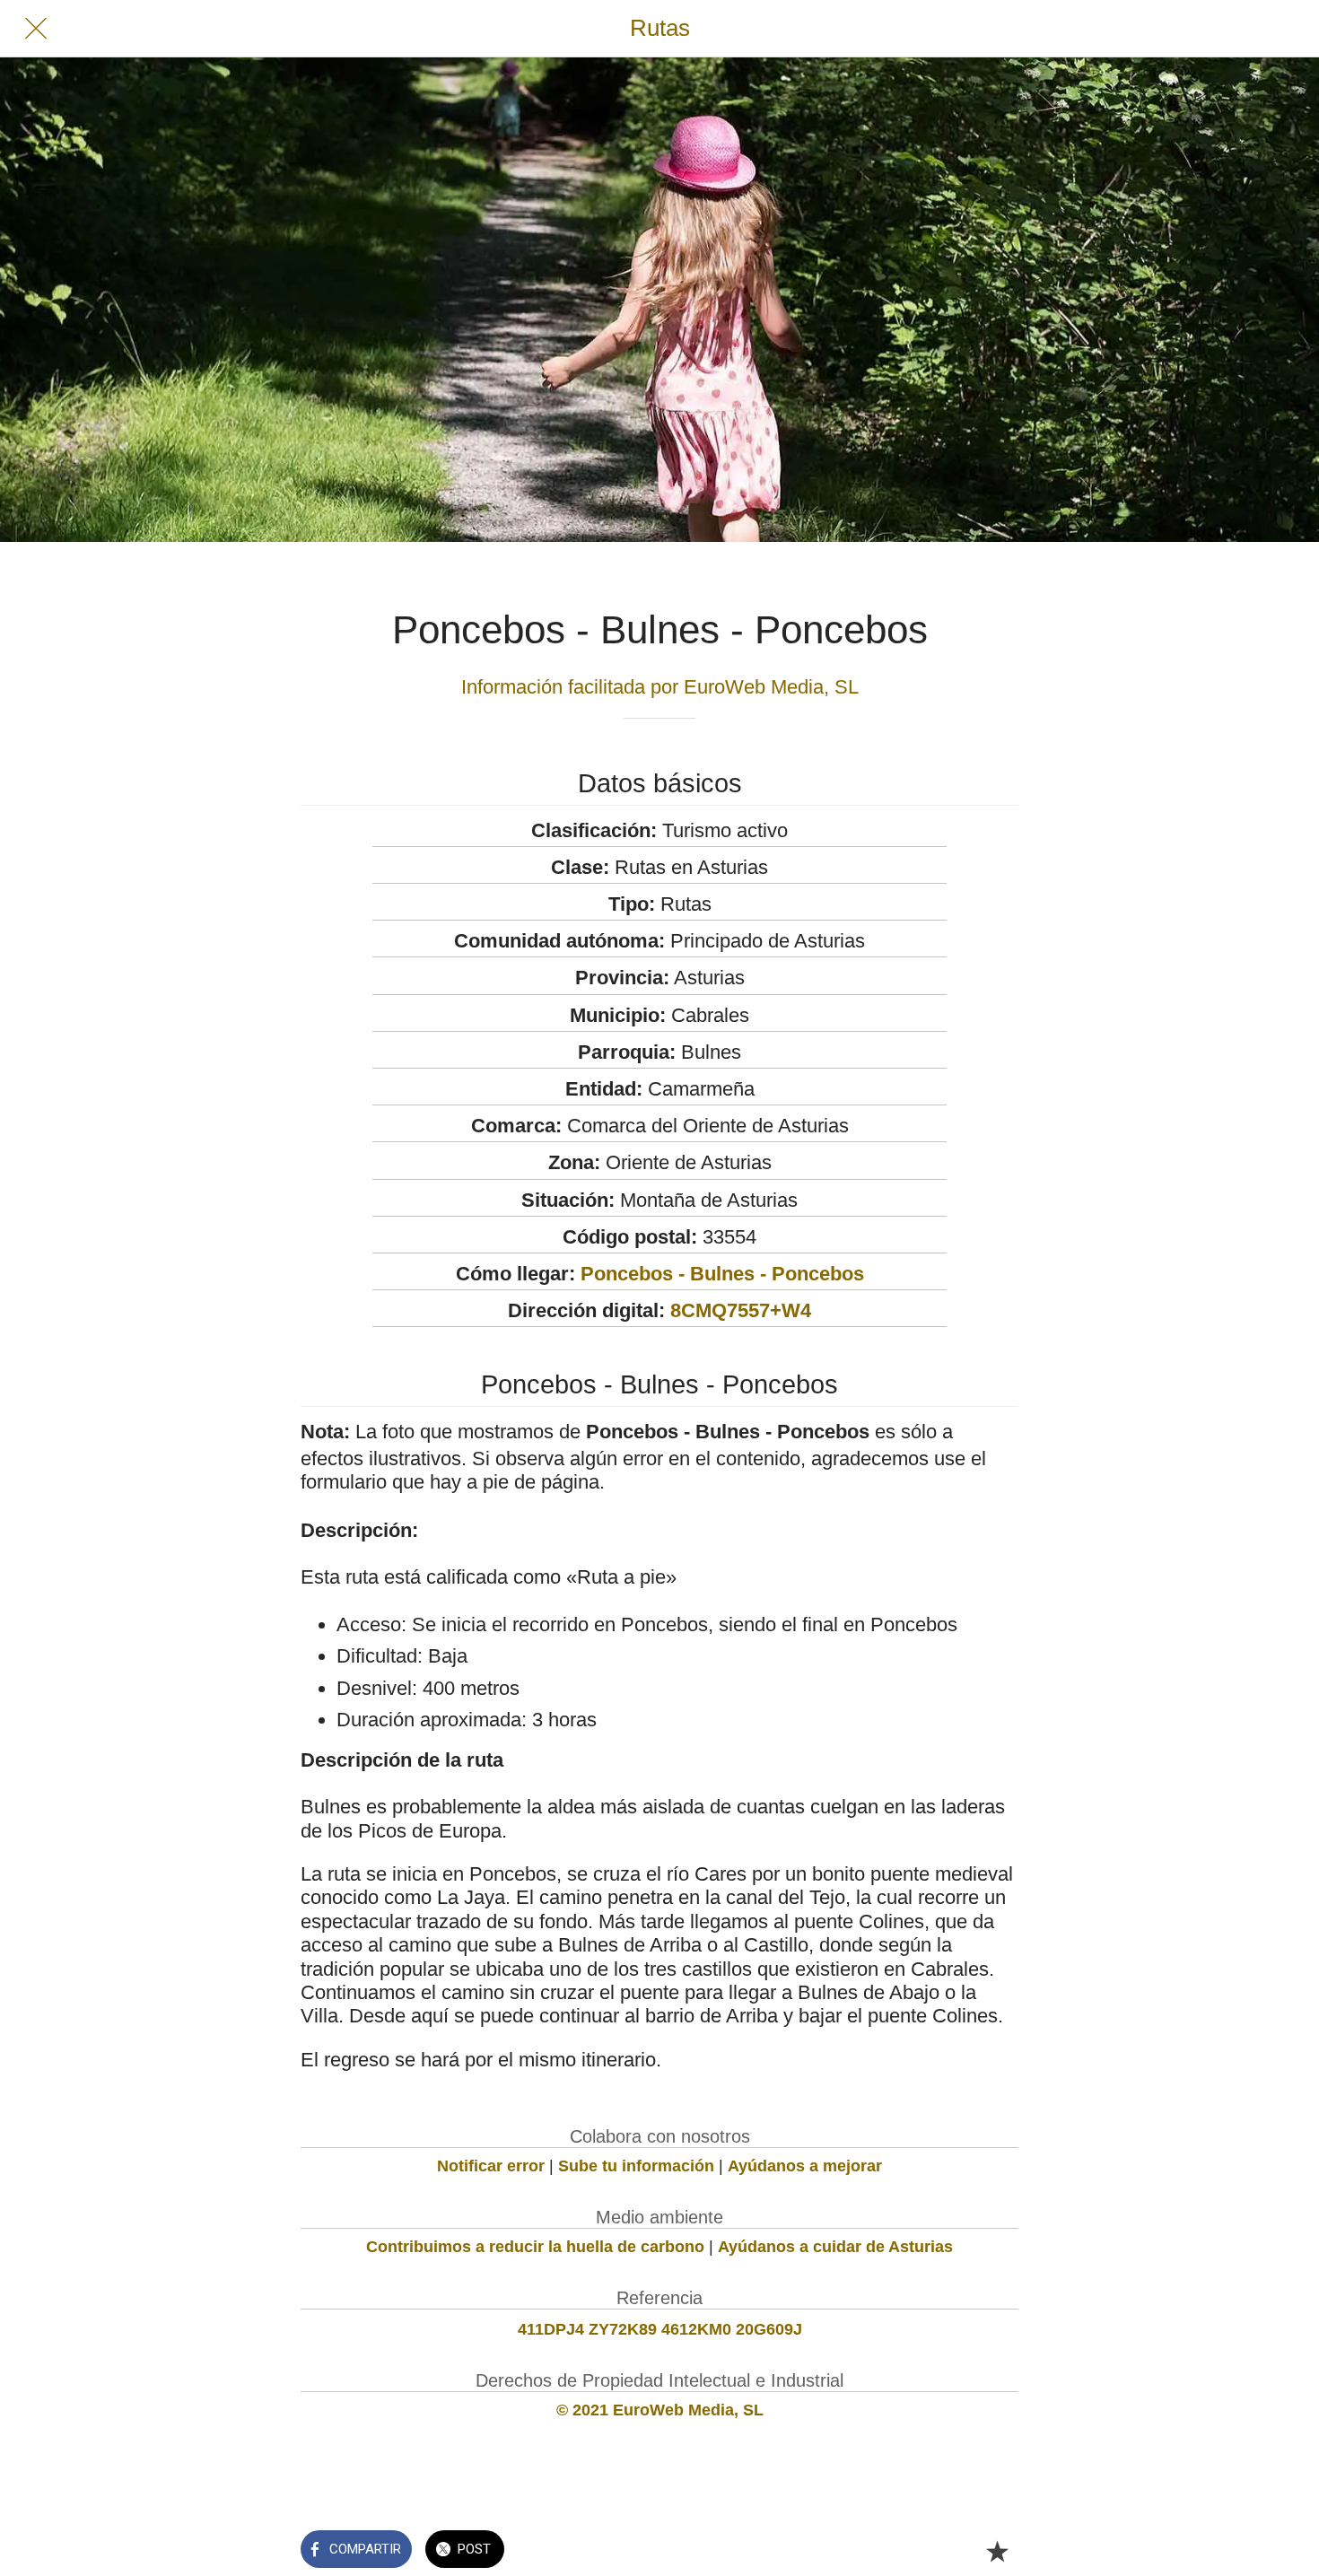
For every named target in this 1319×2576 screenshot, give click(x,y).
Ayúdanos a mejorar (805, 2166)
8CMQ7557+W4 (741, 1310)
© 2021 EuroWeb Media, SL (660, 2410)
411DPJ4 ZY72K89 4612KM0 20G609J (660, 2329)
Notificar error (491, 2166)
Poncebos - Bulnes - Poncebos (722, 1274)
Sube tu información (636, 2166)
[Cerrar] (36, 29)
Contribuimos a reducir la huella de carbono (535, 2247)
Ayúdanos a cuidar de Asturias (835, 2247)
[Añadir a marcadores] (997, 2551)
